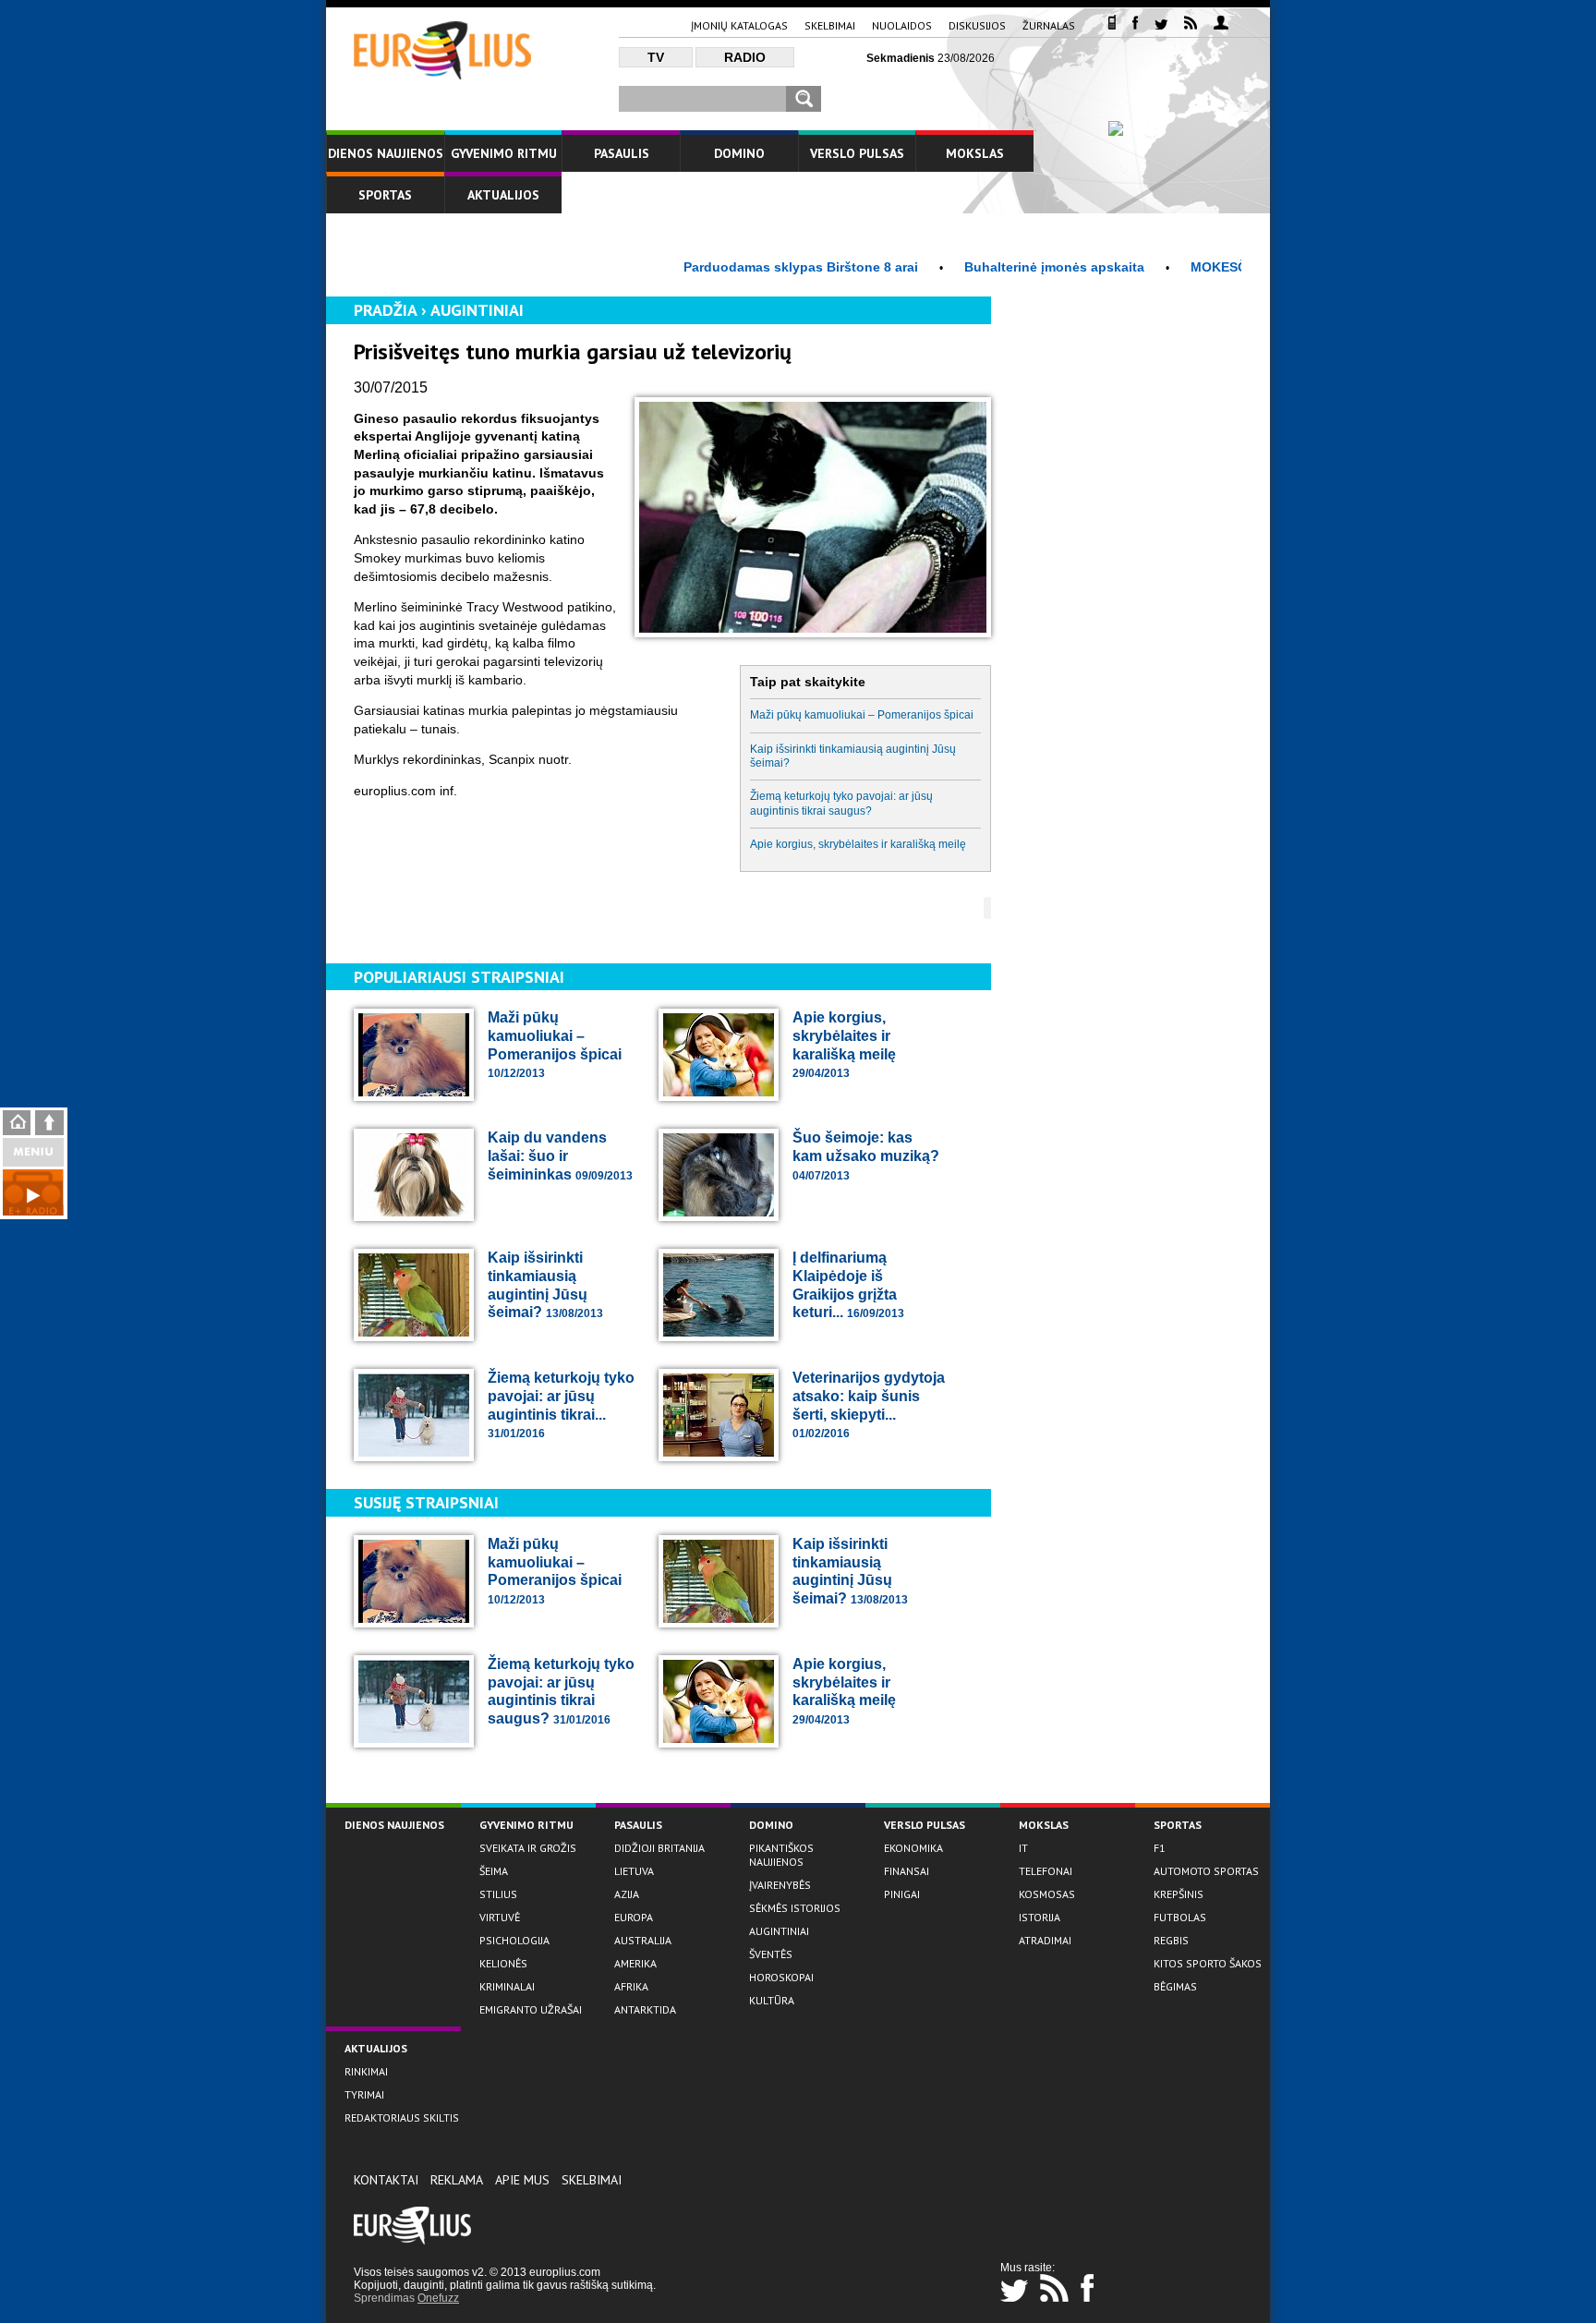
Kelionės (503, 1963)
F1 (1160, 1848)
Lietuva (634, 1871)
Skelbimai (830, 25)
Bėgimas (1175, 1986)
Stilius (498, 1894)
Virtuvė (500, 1917)
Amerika (635, 1963)
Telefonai (1046, 1871)
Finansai (907, 1871)
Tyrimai (364, 2094)
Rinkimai (366, 2071)
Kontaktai (386, 2180)
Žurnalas (1049, 25)
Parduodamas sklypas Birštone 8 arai (747, 267)
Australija (643, 1940)
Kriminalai (507, 1986)
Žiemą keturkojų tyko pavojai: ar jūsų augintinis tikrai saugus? (841, 803)
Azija (627, 1894)
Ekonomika (913, 1848)
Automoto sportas (1206, 1871)
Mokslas (975, 153)
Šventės (771, 1954)
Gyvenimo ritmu (504, 153)
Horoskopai (781, 1977)
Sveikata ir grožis (528, 1848)
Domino (739, 153)
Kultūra (772, 2000)
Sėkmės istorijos (795, 1908)
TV (656, 57)
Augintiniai (477, 310)
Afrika (631, 1986)
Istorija (1040, 1917)
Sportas (385, 195)
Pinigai (902, 1894)
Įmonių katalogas (739, 25)
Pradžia (385, 310)
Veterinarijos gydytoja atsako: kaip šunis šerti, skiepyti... (869, 1405)
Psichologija (514, 1940)
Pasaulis (622, 153)
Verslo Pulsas (857, 153)
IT (1023, 1848)
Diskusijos (977, 25)
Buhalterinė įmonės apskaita (1001, 267)
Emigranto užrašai (531, 2009)
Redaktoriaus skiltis (402, 2117)
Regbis (1171, 1940)
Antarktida (645, 2009)
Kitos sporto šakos (1208, 1963)
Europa (634, 1917)
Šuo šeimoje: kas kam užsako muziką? (866, 1155)
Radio (745, 57)
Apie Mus (522, 2180)
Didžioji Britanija (659, 1848)
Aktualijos (503, 195)
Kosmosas (1047, 1894)
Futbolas (1180, 1917)
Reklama (457, 2180)
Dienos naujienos (386, 153)
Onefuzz (438, 2298)
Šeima (494, 1871)
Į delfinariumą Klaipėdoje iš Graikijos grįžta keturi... (848, 1285)
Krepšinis (1179, 1894)
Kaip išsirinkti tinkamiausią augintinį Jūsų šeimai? (853, 756)
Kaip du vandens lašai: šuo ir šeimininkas (560, 1155)
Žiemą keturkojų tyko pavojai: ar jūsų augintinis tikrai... (561, 1405)
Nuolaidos (902, 25)
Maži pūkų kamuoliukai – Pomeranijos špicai (862, 715)
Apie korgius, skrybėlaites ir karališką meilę (858, 844)
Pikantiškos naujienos (781, 1855)
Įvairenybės (780, 1885)
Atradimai (1045, 1940)
